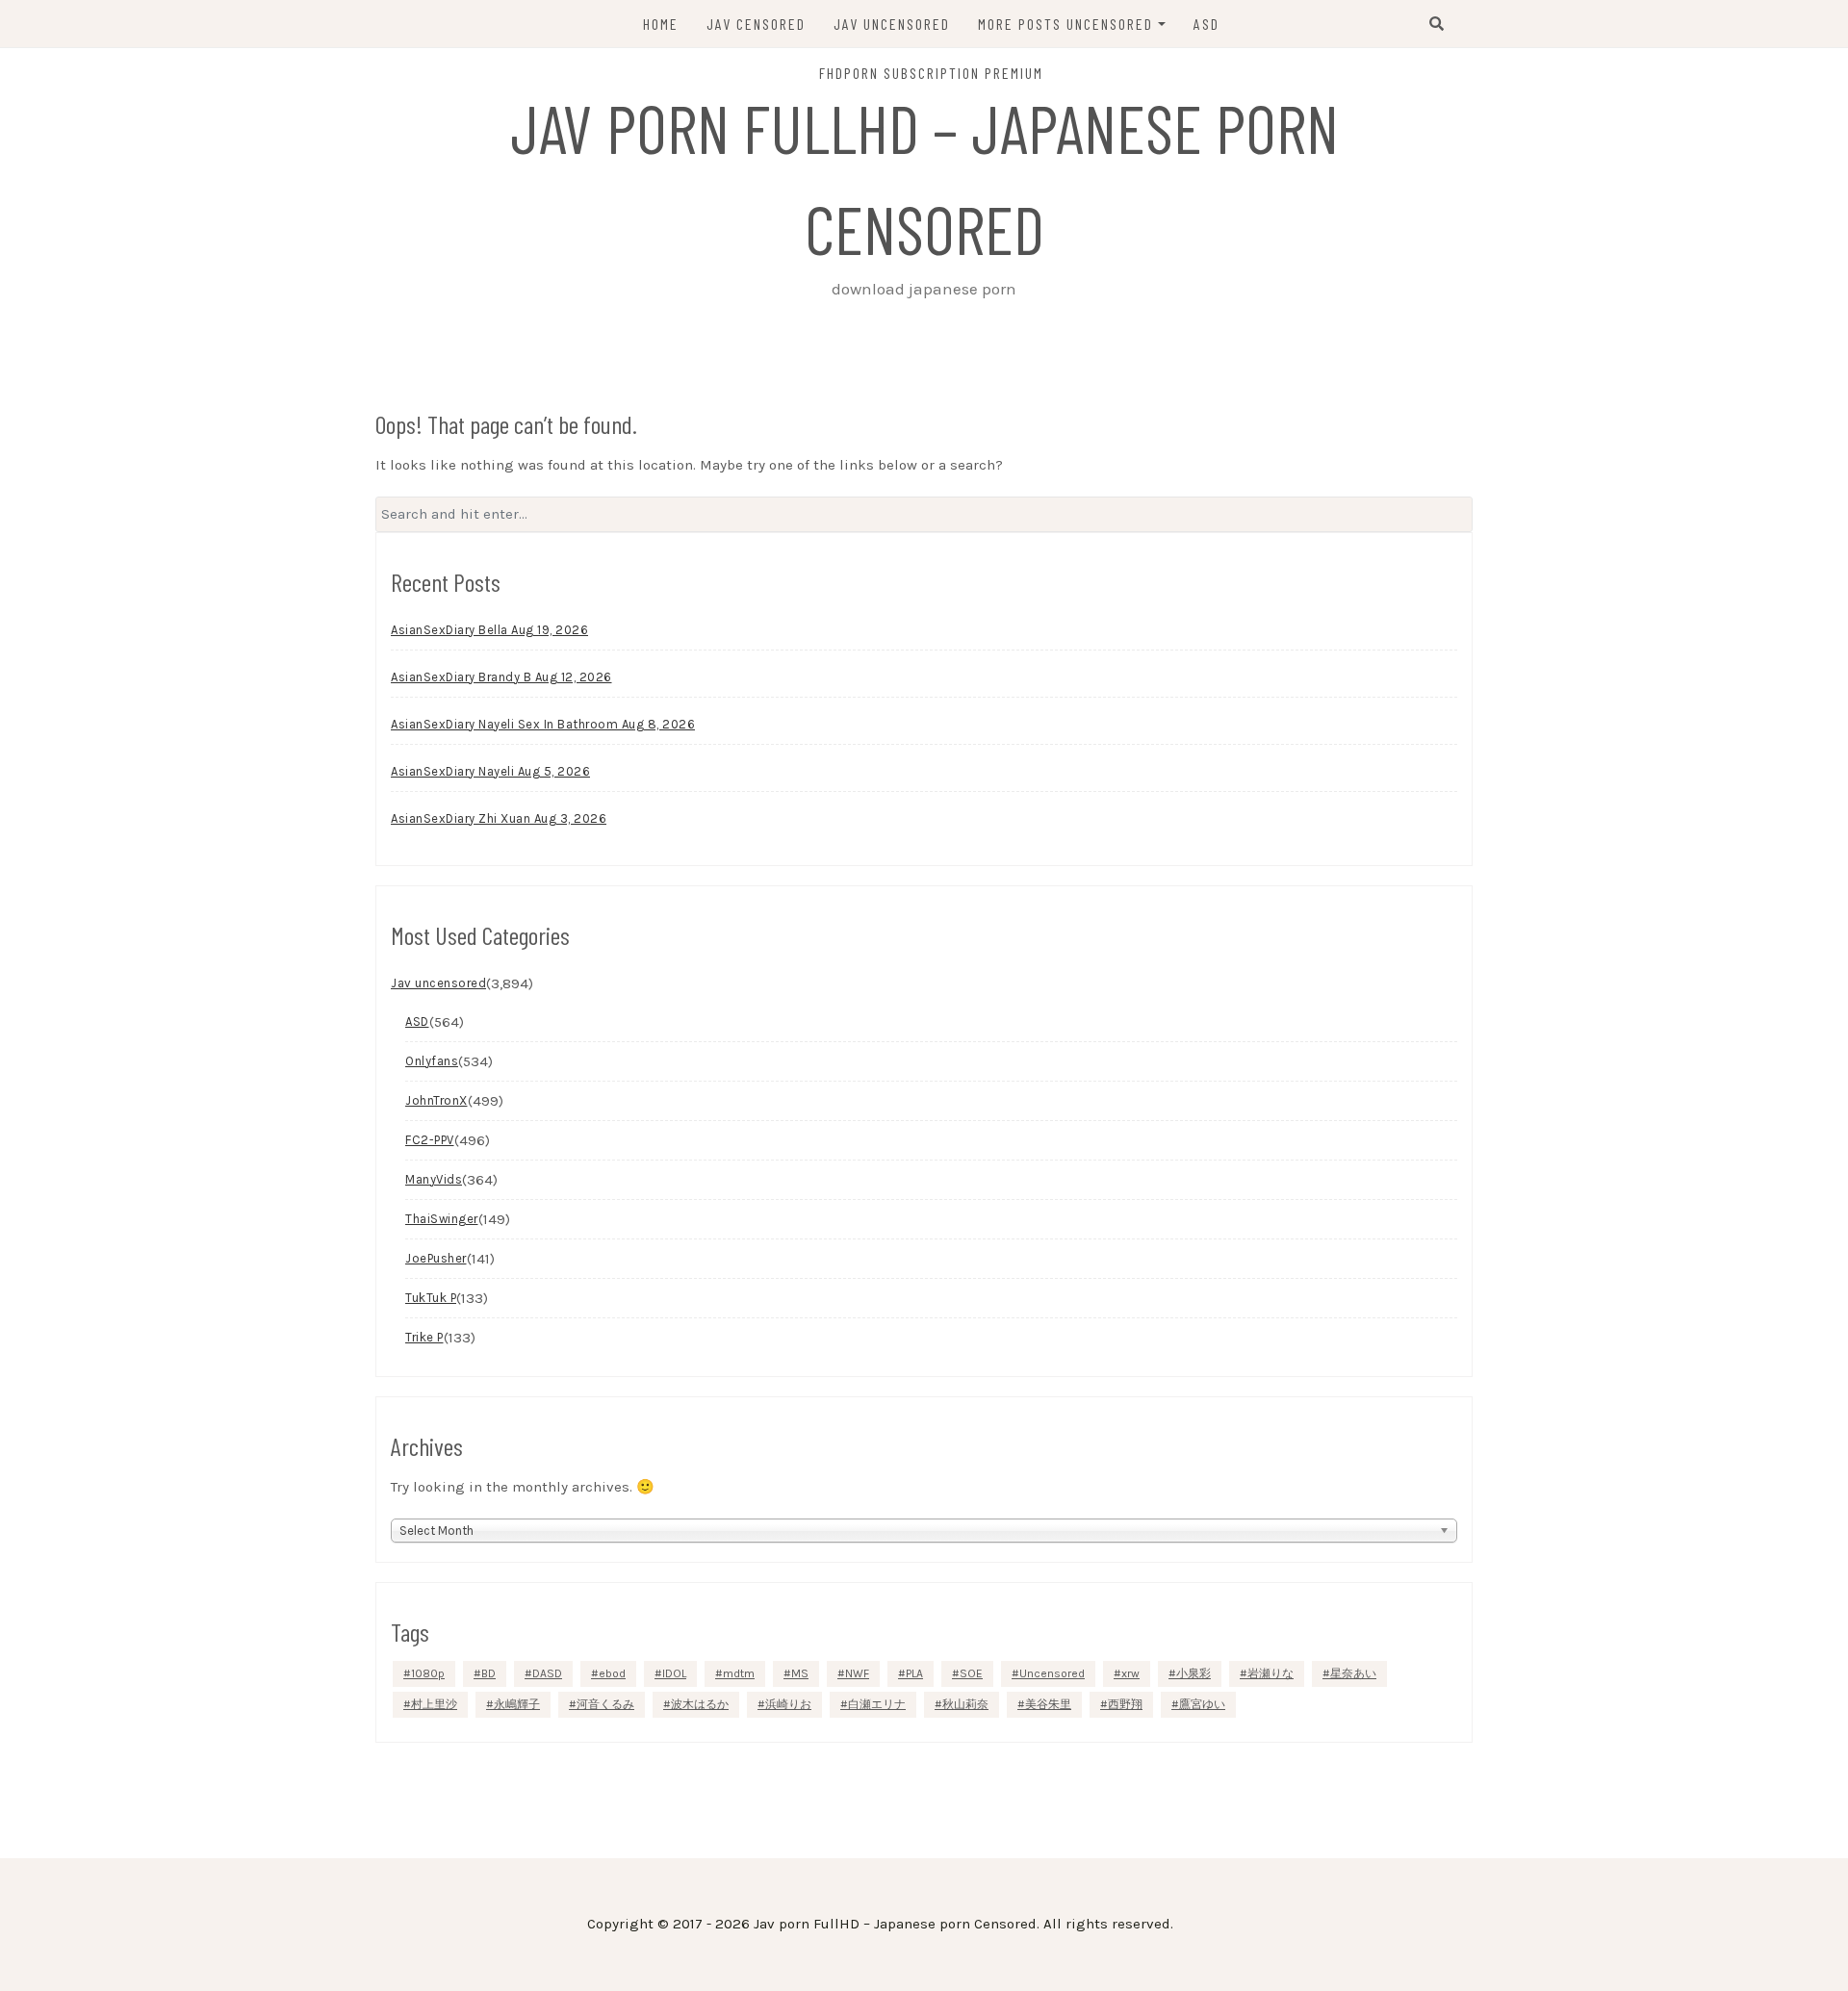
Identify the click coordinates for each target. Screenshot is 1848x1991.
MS (800, 1673)
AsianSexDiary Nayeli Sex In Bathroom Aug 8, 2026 (543, 724)
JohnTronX (436, 1100)
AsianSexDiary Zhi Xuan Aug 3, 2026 (499, 818)
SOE (971, 1673)
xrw (1130, 1673)
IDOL (674, 1673)
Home (661, 24)
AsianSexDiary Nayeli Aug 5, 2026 (490, 771)
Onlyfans (432, 1061)
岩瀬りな (1270, 1673)
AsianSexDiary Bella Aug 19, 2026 (489, 630)
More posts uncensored (1065, 24)
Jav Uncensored (892, 24)
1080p (428, 1673)
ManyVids (434, 1179)
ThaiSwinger (442, 1219)
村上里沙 (434, 1704)
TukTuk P (431, 1298)
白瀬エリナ (877, 1704)
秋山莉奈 (965, 1704)
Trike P (424, 1337)
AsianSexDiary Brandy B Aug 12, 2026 (501, 677)
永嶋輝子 (517, 1704)
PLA (914, 1673)
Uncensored (1052, 1673)
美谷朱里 (1048, 1704)
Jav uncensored (438, 983)
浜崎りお (788, 1704)
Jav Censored (756, 24)
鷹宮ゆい (1202, 1704)
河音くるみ (605, 1704)
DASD (547, 1673)
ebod (612, 1673)
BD (488, 1673)
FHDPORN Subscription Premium (931, 73)
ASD (1206, 24)
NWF (857, 1673)
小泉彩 (1193, 1673)
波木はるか (700, 1704)
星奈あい (1353, 1673)
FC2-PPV (430, 1140)
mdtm (739, 1673)
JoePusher (436, 1258)
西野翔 (1125, 1704)
